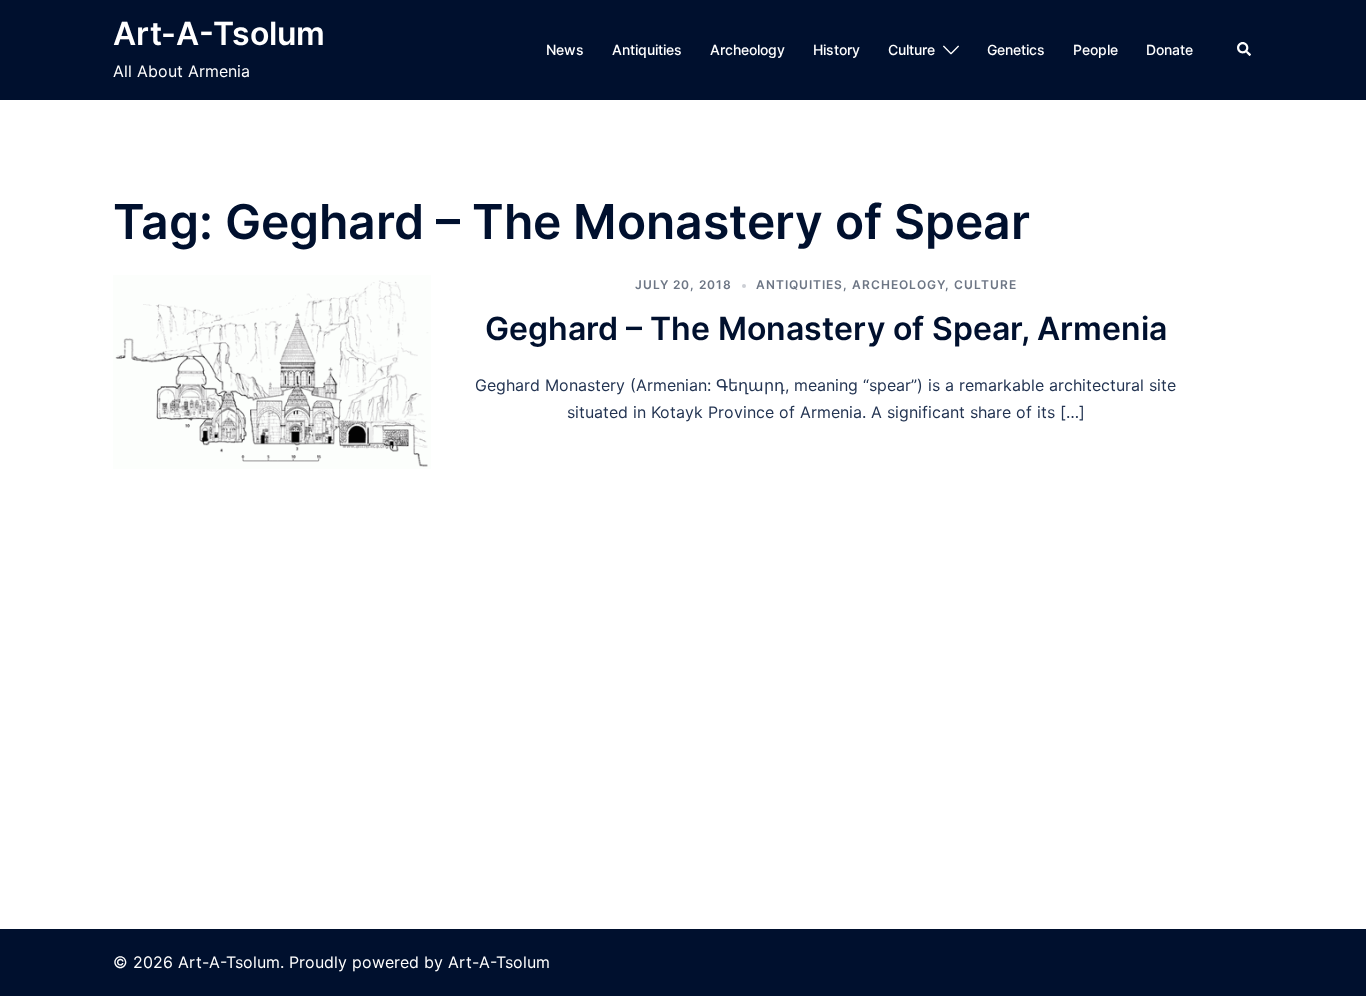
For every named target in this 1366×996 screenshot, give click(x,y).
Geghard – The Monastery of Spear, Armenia (826, 328)
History (836, 49)
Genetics (1016, 49)
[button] (1245, 50)
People (1095, 49)
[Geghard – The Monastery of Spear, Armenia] (272, 372)
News (565, 49)
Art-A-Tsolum (219, 33)
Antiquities (647, 49)
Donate (1169, 49)
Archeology (747, 49)
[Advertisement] (683, 619)
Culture (911, 49)
